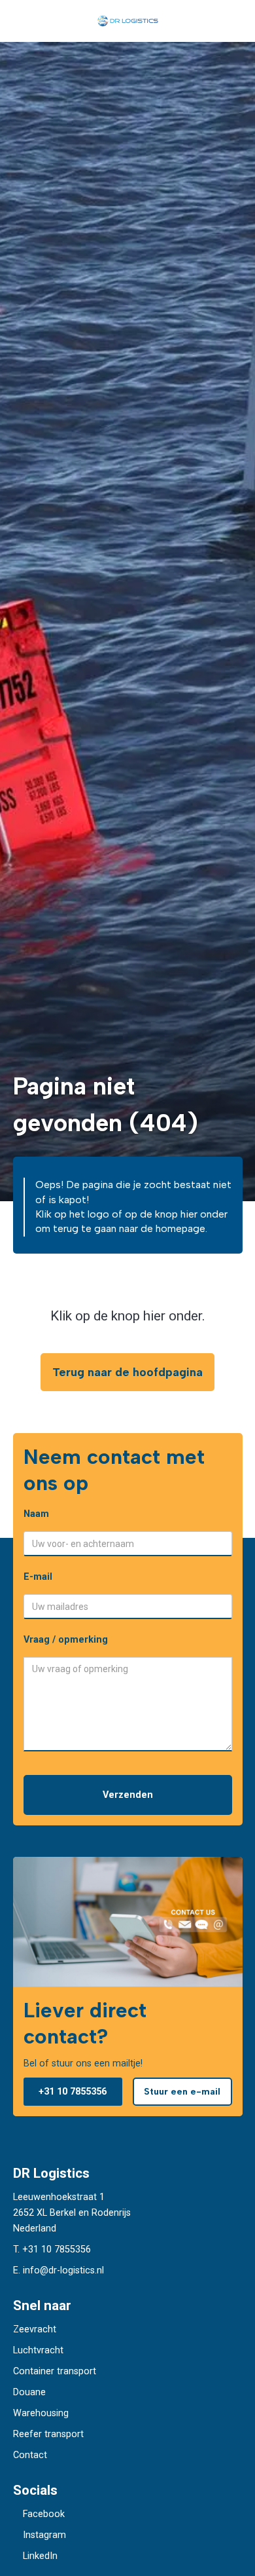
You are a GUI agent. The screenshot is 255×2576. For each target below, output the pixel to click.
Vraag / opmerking (66, 1640)
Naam (36, 1514)
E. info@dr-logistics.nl (59, 2270)
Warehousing (41, 2413)
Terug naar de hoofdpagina (127, 1372)
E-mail (38, 1577)
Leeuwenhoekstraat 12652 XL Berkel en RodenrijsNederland (72, 2213)
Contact (30, 2455)
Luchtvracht (38, 2350)
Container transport (55, 2371)
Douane (29, 2392)
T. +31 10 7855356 (52, 2249)
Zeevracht (35, 2329)
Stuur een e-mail (182, 2091)
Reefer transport (48, 2434)
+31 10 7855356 (73, 2092)
